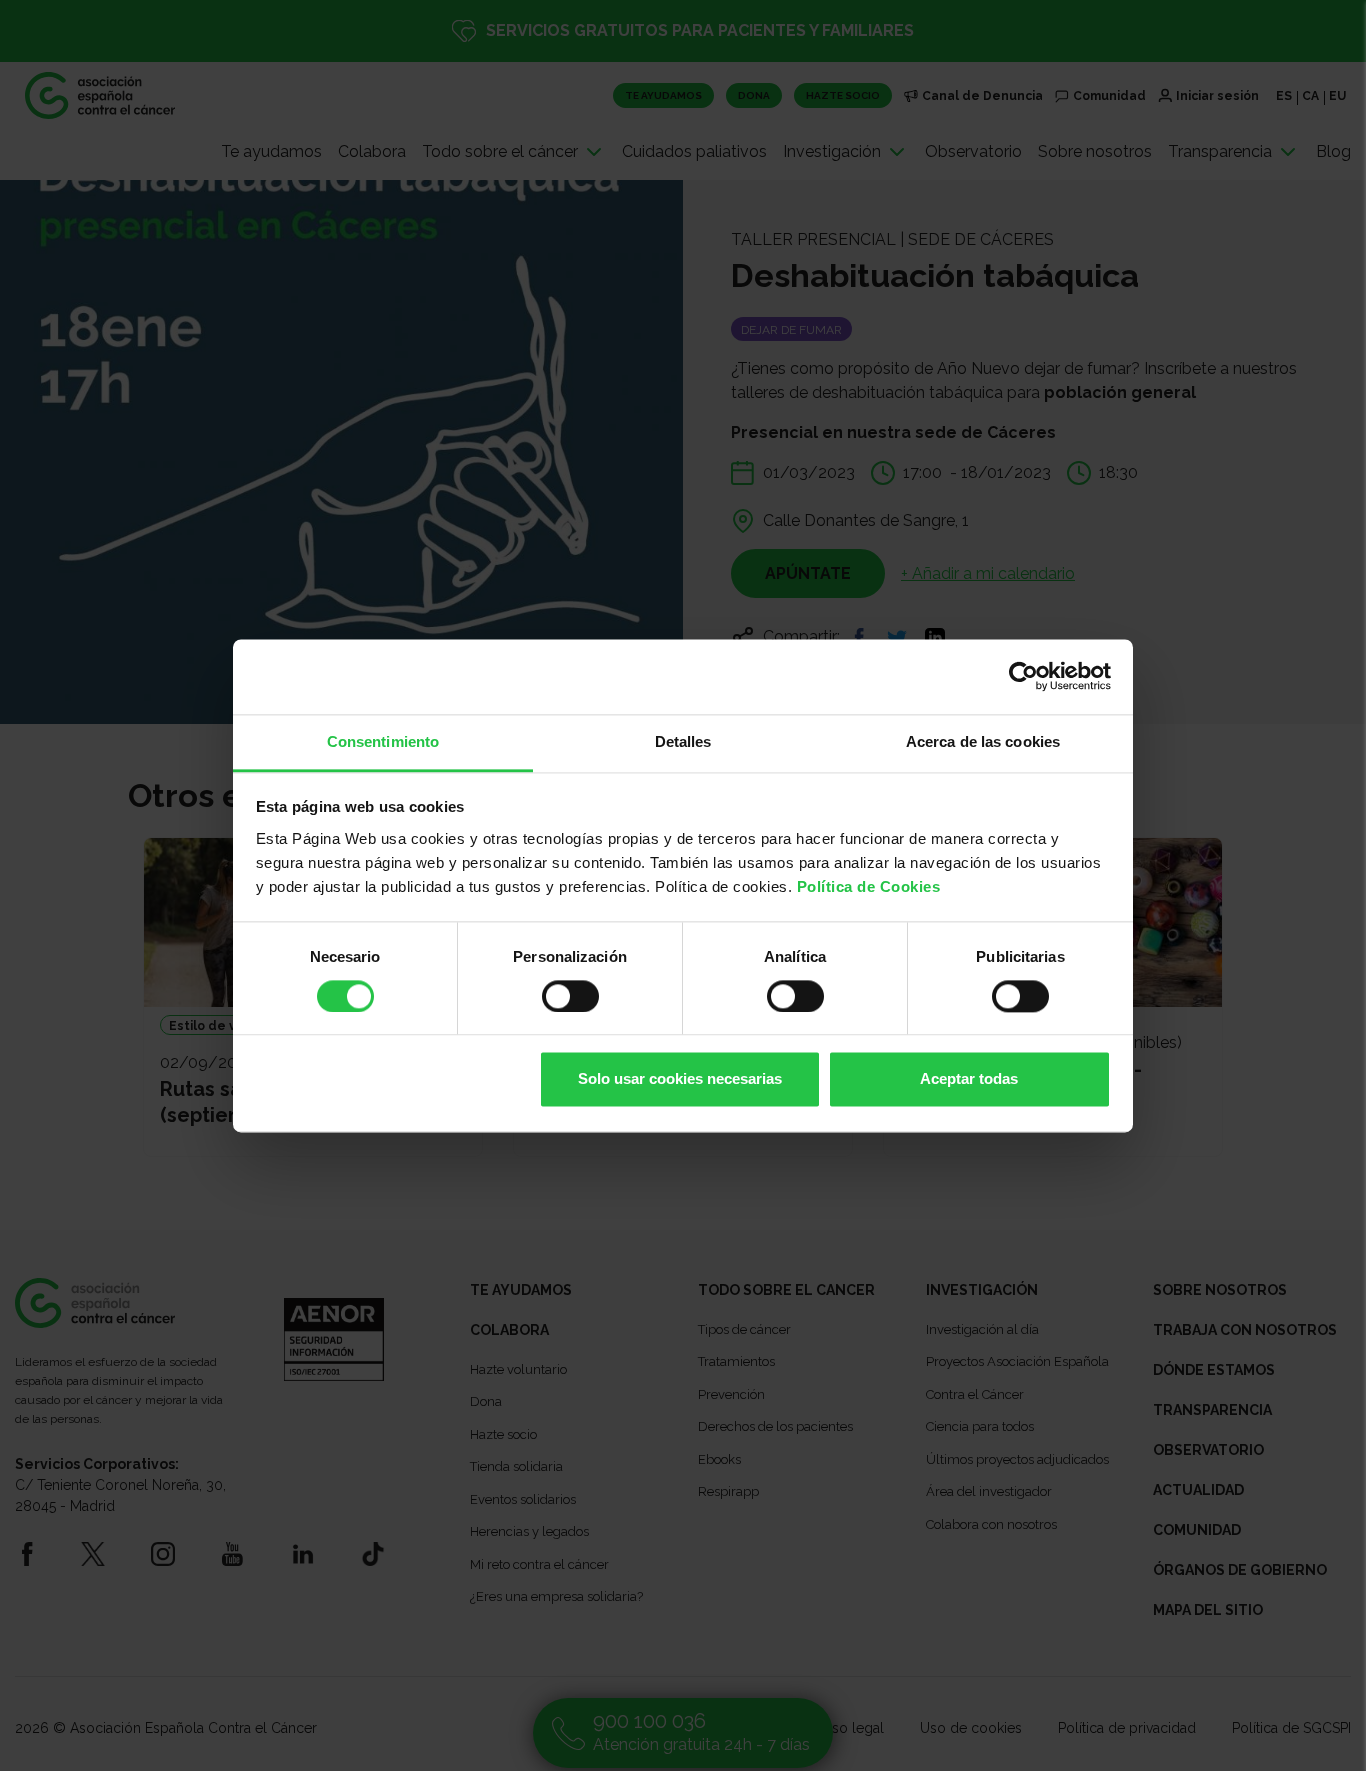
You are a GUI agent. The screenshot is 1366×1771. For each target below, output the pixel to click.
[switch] (570, 996)
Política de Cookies (869, 886)
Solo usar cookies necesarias (680, 1079)
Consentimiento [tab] (383, 741)
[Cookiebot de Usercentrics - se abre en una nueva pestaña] (1023, 676)
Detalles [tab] (683, 741)
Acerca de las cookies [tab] (983, 741)
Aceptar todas (969, 1079)
